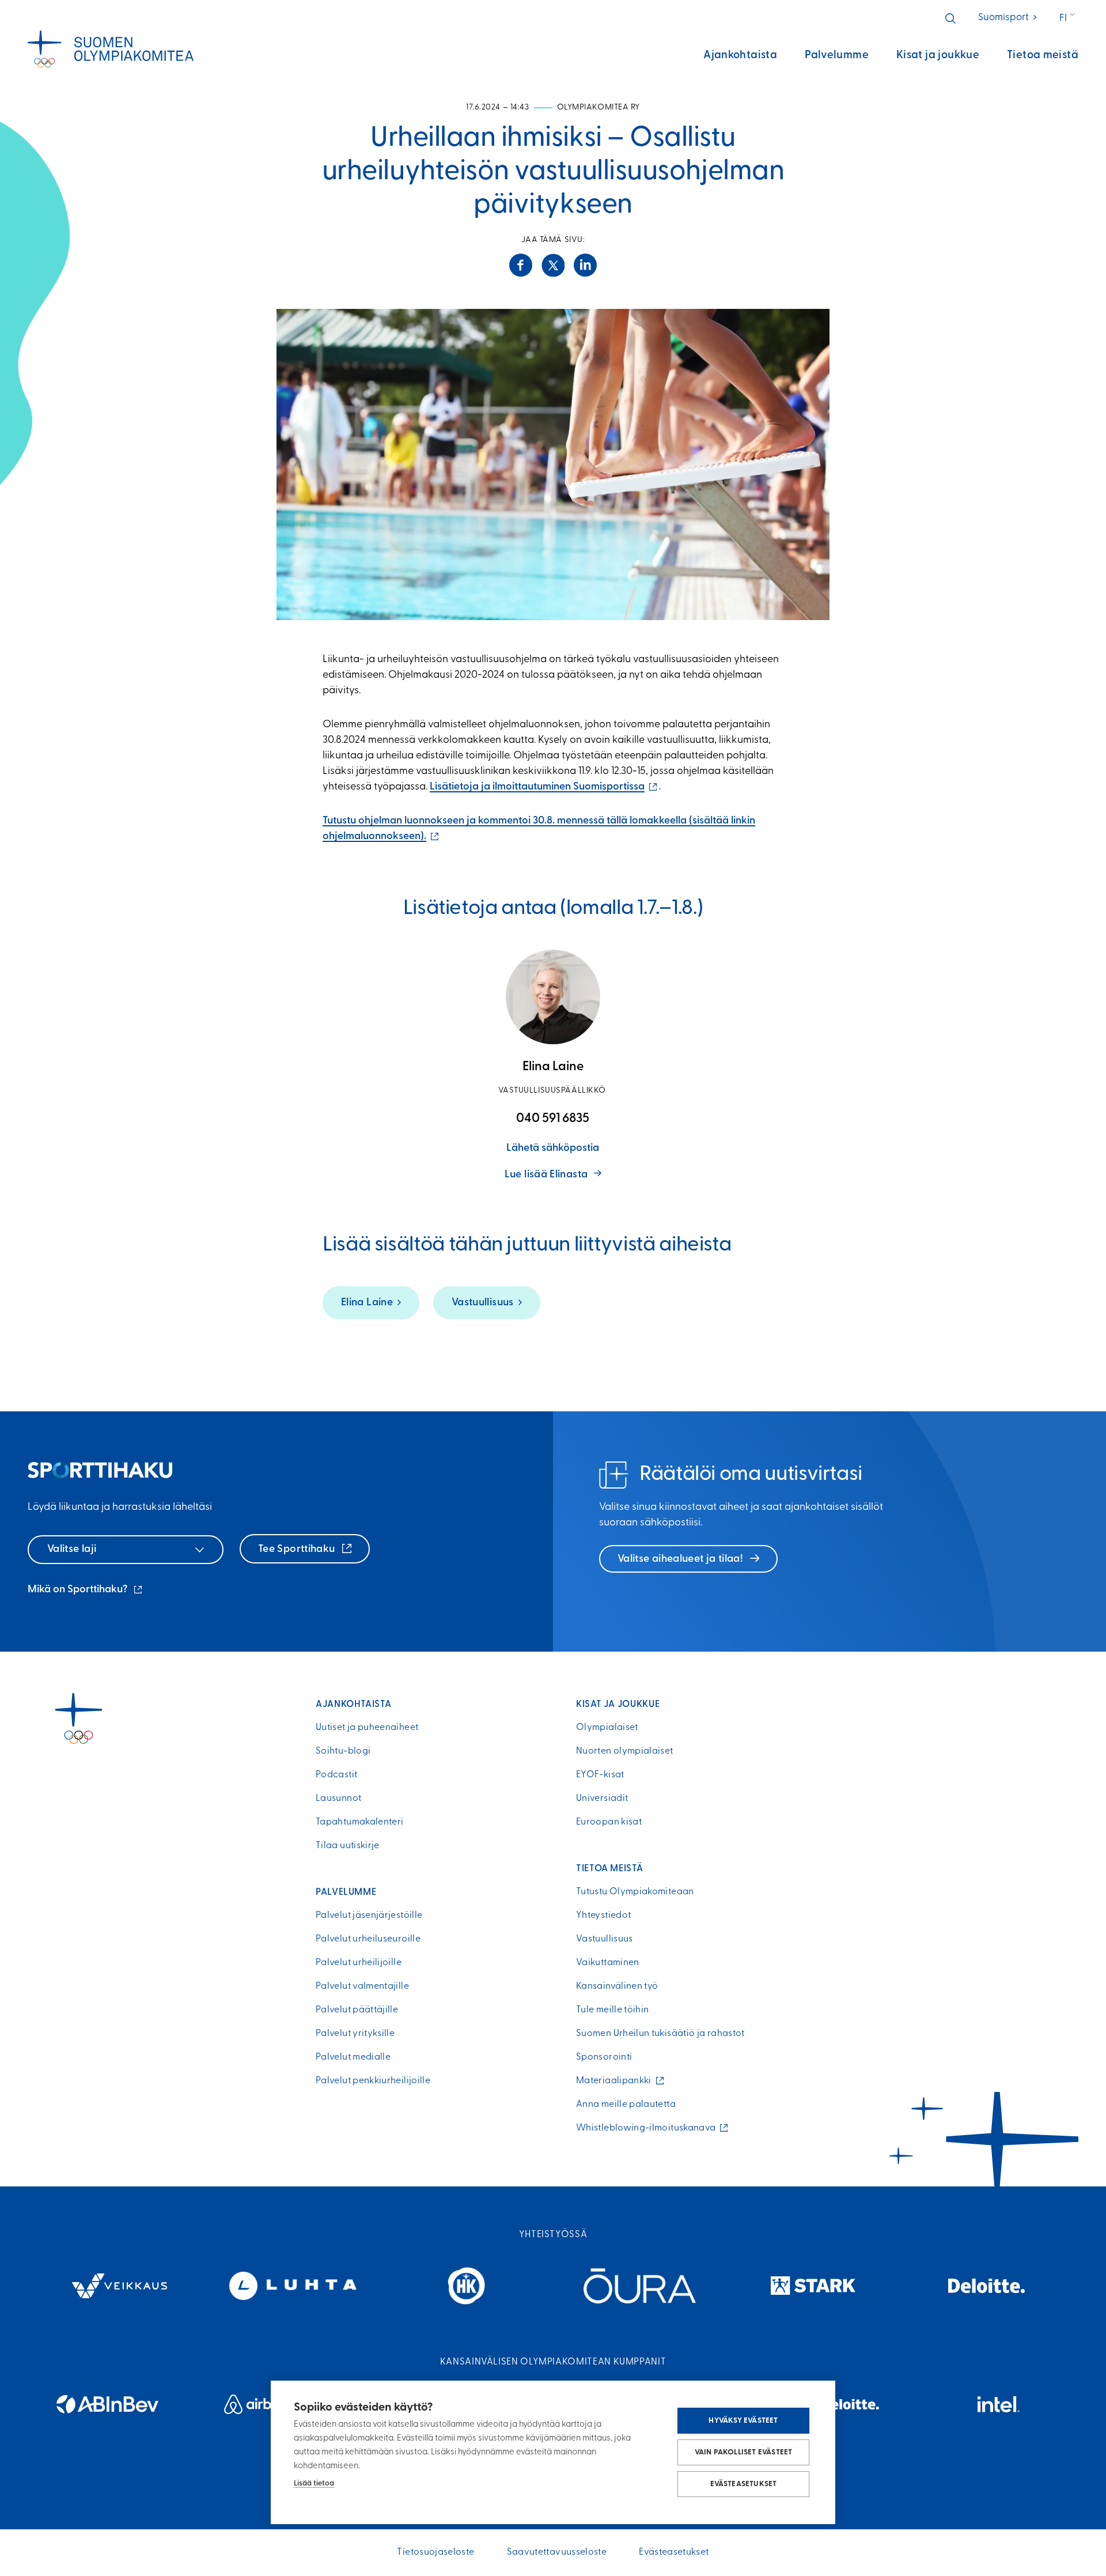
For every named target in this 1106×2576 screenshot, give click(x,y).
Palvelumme (837, 56)
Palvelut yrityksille (355, 2034)
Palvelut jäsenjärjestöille (369, 1916)
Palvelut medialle (353, 2057)
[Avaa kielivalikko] (1068, 18)
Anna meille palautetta (626, 2105)
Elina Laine (367, 1303)
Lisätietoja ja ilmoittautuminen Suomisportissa (544, 787)
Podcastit (336, 1775)
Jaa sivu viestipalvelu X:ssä (553, 265)
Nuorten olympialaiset (625, 1751)
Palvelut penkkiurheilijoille (373, 2081)
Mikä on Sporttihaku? (86, 1591)
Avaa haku (950, 18)
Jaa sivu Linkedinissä (585, 265)
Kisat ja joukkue (938, 56)
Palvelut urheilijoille (359, 1963)
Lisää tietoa (314, 2484)
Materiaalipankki (616, 2081)
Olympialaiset (607, 1728)
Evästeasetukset (744, 2484)
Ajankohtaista (740, 56)
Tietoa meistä (1043, 56)
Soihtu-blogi (343, 1751)
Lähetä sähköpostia (553, 1149)
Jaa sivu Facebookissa (521, 265)
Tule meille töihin (612, 2010)
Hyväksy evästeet (743, 2421)
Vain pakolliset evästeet (744, 2452)
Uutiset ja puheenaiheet (367, 1728)
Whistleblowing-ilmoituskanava (649, 2128)
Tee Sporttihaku (298, 1550)
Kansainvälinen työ (617, 1986)
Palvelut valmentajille (362, 1986)
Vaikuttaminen (608, 1963)
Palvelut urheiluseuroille (368, 1939)
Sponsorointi (604, 2057)
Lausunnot (338, 1799)
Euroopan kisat (609, 1822)
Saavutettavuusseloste (557, 2552)
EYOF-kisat (600, 1775)
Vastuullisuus (483, 1303)
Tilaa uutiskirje (348, 1846)
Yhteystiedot (603, 1916)
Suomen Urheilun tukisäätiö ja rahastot (660, 2034)
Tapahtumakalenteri (359, 1822)
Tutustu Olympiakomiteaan (635, 1892)
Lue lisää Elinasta (546, 1175)
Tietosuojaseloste (435, 2552)
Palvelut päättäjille (357, 2010)
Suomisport (1008, 18)
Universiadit (602, 1799)
